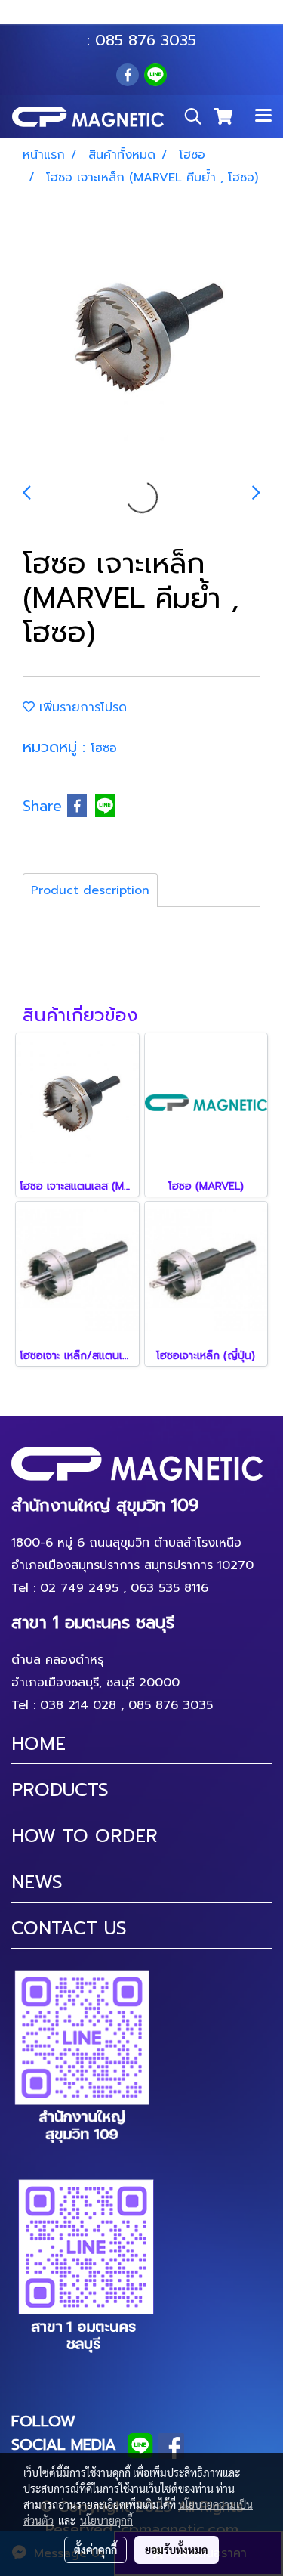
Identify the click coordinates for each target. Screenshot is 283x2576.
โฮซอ (104, 748)
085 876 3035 (146, 40)
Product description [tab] (90, 890)
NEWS (37, 1882)
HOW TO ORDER (85, 1836)
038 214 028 (78, 1705)
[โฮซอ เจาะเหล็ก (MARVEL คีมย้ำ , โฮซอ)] (141, 334)
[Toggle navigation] (263, 116)
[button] (188, 116)
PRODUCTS (60, 1790)
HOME (38, 1744)
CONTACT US (69, 1928)
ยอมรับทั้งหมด (177, 2550)
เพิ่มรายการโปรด (81, 707)
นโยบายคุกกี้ (106, 2520)
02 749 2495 (79, 1588)
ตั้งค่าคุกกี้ (95, 2550)
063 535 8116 (152, 17)
